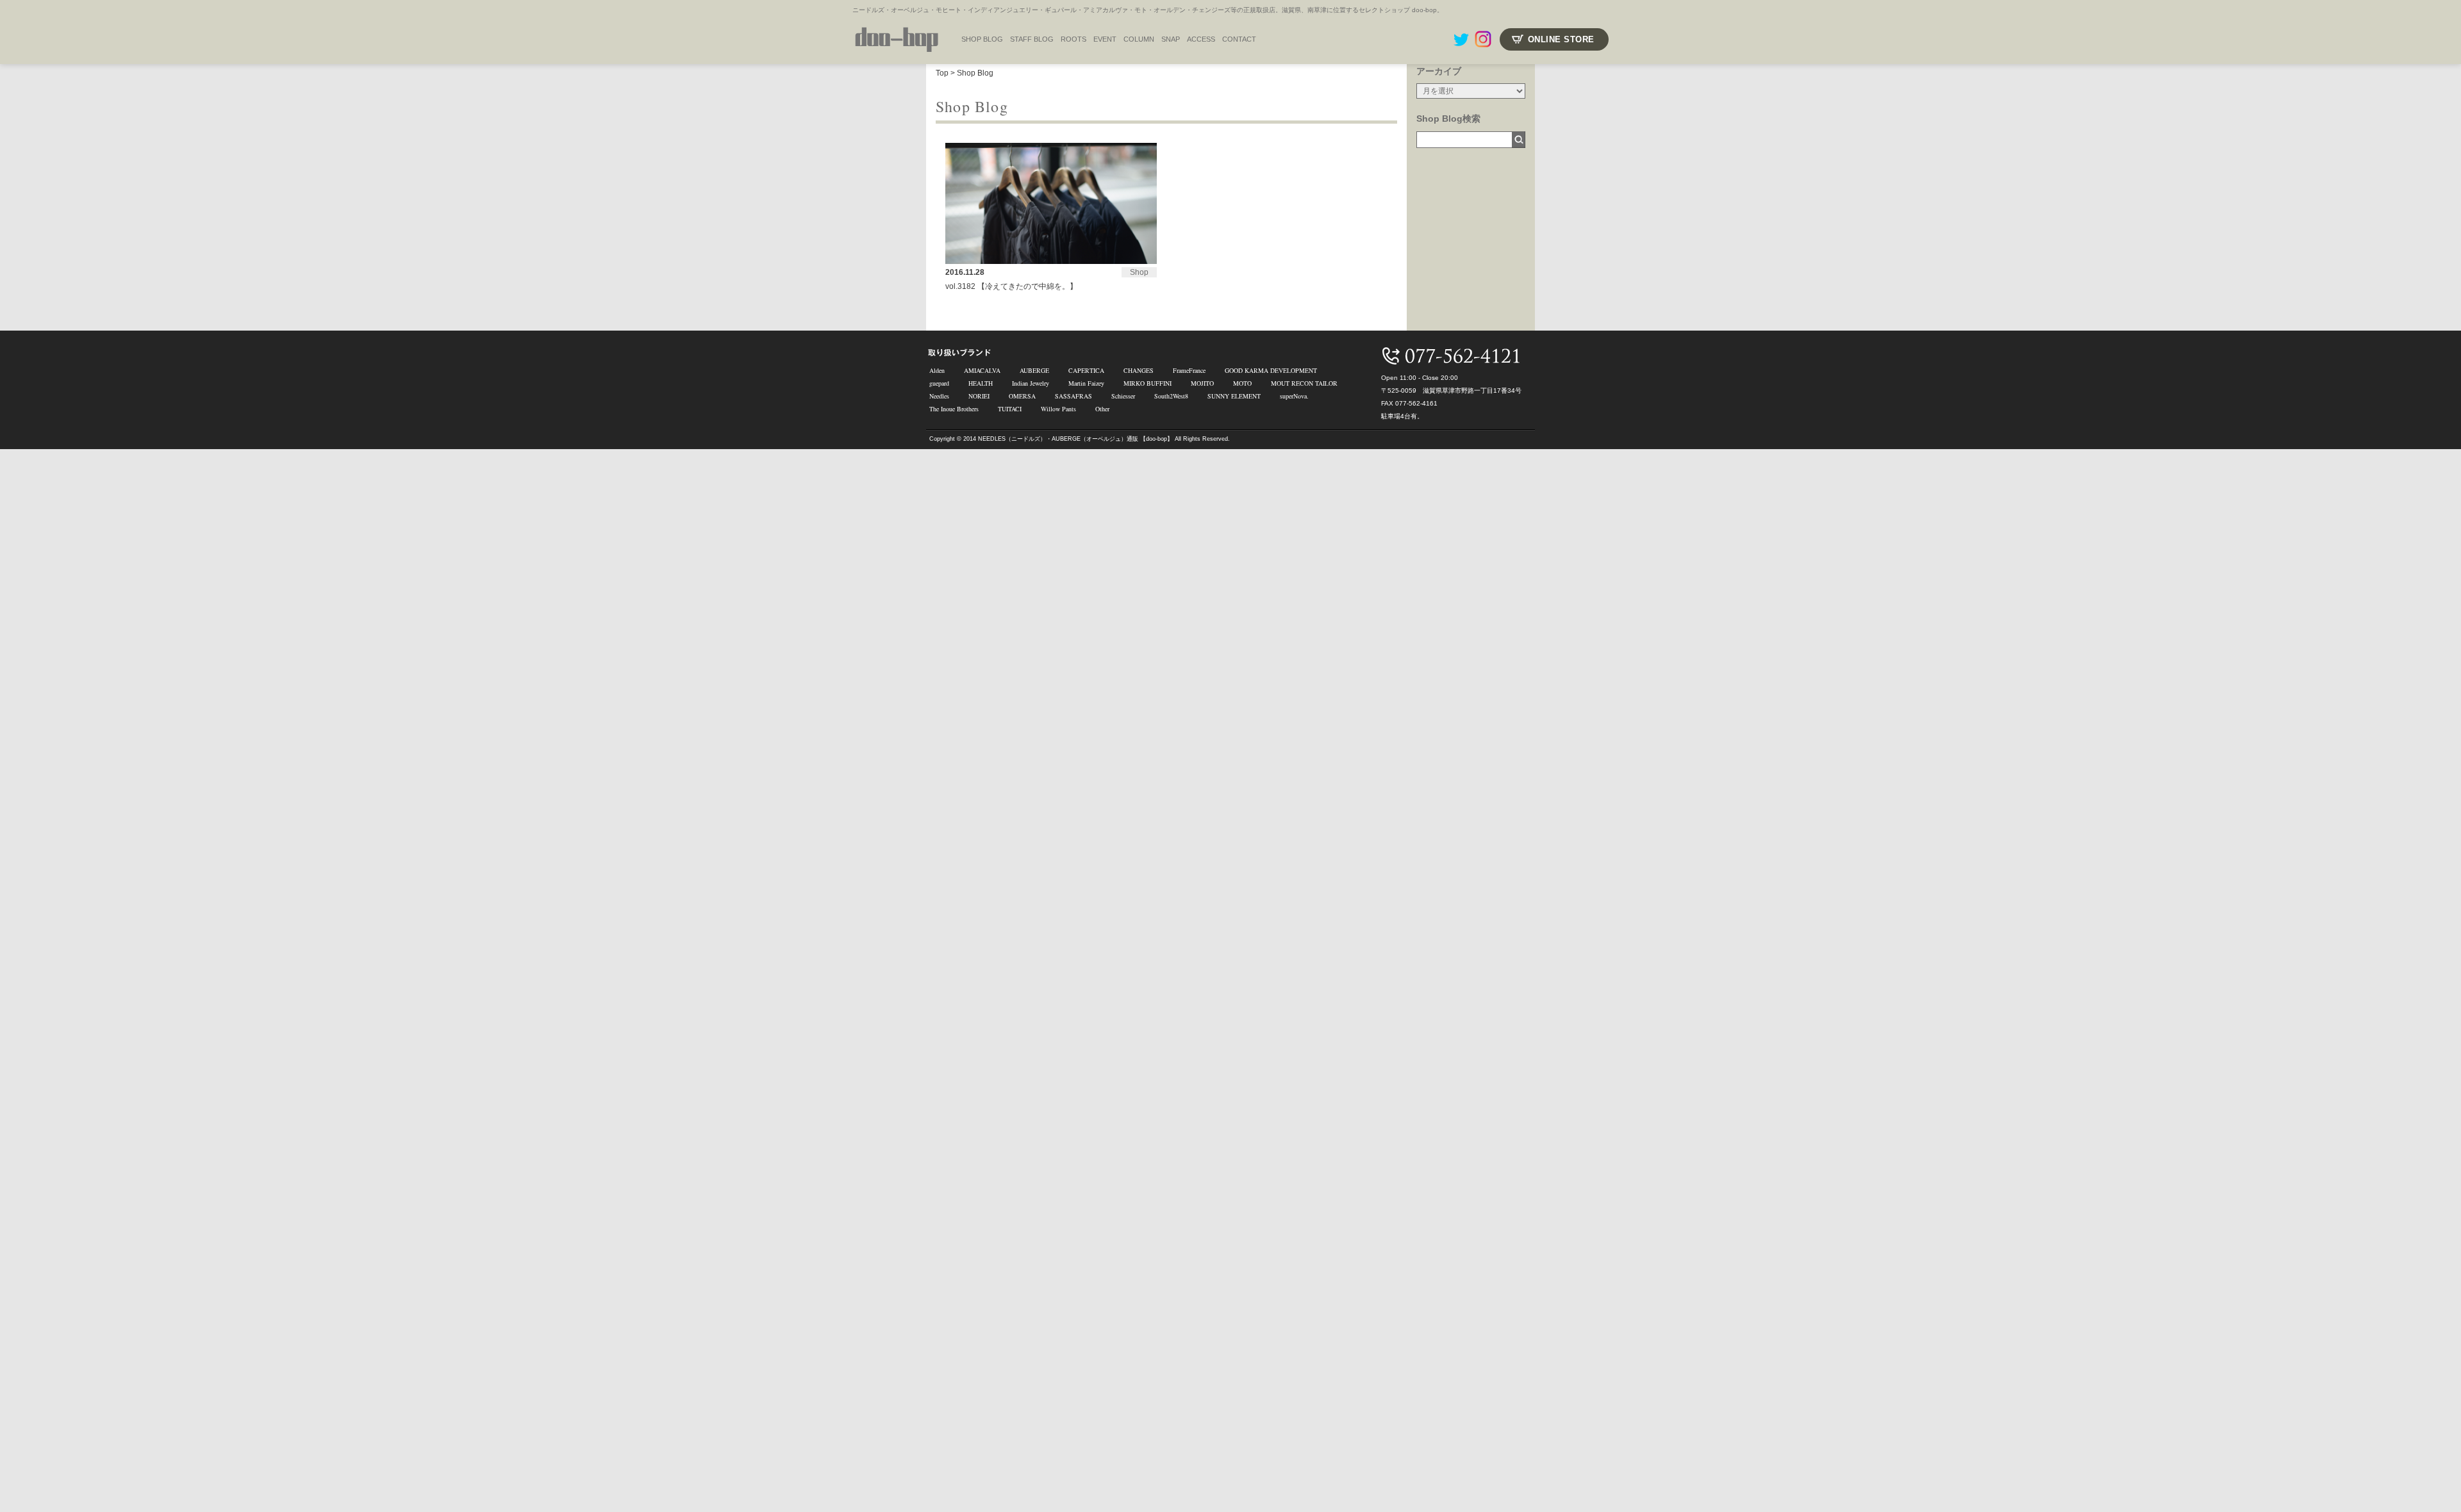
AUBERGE (1034, 370)
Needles (939, 396)
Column (1139, 39)
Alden (937, 370)
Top (942, 73)
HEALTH (981, 383)
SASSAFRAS (1073, 396)
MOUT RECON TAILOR (1304, 383)
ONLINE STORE (1561, 39)
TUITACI (1010, 409)
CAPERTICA (1086, 370)
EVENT (1105, 39)
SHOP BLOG (982, 39)
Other (1102, 409)
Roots (1073, 39)
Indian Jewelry (1031, 383)
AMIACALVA (982, 370)
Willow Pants (1058, 409)
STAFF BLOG (1032, 39)
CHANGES (1139, 370)
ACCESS (1201, 39)
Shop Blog (975, 73)
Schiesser (1123, 396)
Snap (1171, 39)
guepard (939, 383)
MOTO (1242, 383)
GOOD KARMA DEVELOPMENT (1271, 370)
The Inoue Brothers (954, 409)
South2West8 (1171, 396)
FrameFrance (1189, 370)
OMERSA (1022, 396)
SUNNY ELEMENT (1234, 396)
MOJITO (1202, 383)
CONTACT (1239, 39)
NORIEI (979, 396)
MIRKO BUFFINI (1148, 383)
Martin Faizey (1086, 383)
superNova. (1294, 396)
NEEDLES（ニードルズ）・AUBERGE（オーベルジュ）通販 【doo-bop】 (1075, 439)
